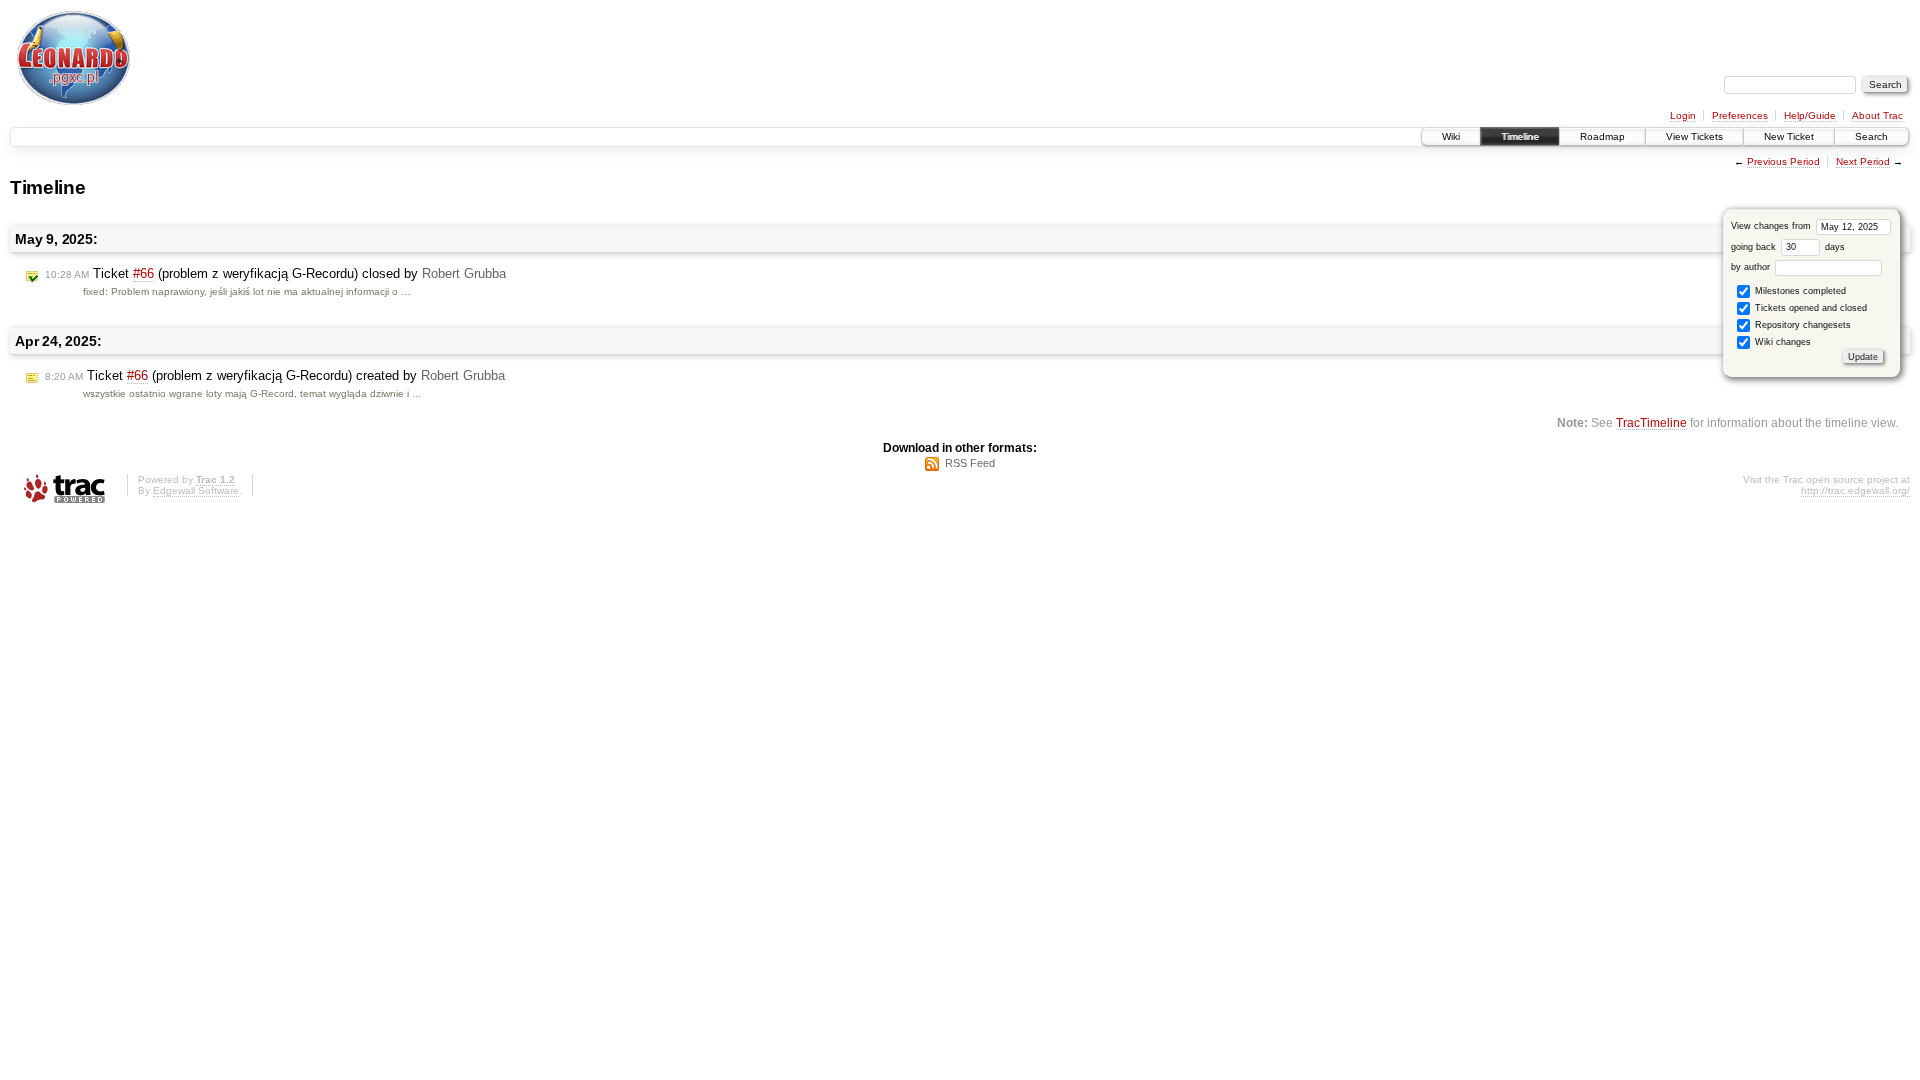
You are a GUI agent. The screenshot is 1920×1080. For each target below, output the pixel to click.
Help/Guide (1810, 115)
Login (1683, 115)
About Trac (1877, 115)
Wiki (1451, 136)
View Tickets (1694, 136)
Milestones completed (1799, 291)
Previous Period (1783, 161)
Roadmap (1602, 136)
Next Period (1863, 161)
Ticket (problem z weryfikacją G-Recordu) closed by (275, 273)
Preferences (1740, 115)
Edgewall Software (196, 490)
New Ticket (1789, 136)
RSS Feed (970, 463)
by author (1752, 267)
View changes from (1772, 226)
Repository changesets (1801, 325)
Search (1871, 136)
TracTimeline (1651, 422)
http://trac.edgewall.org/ (1855, 490)
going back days (1788, 247)
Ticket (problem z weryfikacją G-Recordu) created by (275, 375)
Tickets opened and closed (1809, 308)
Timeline (1520, 136)
